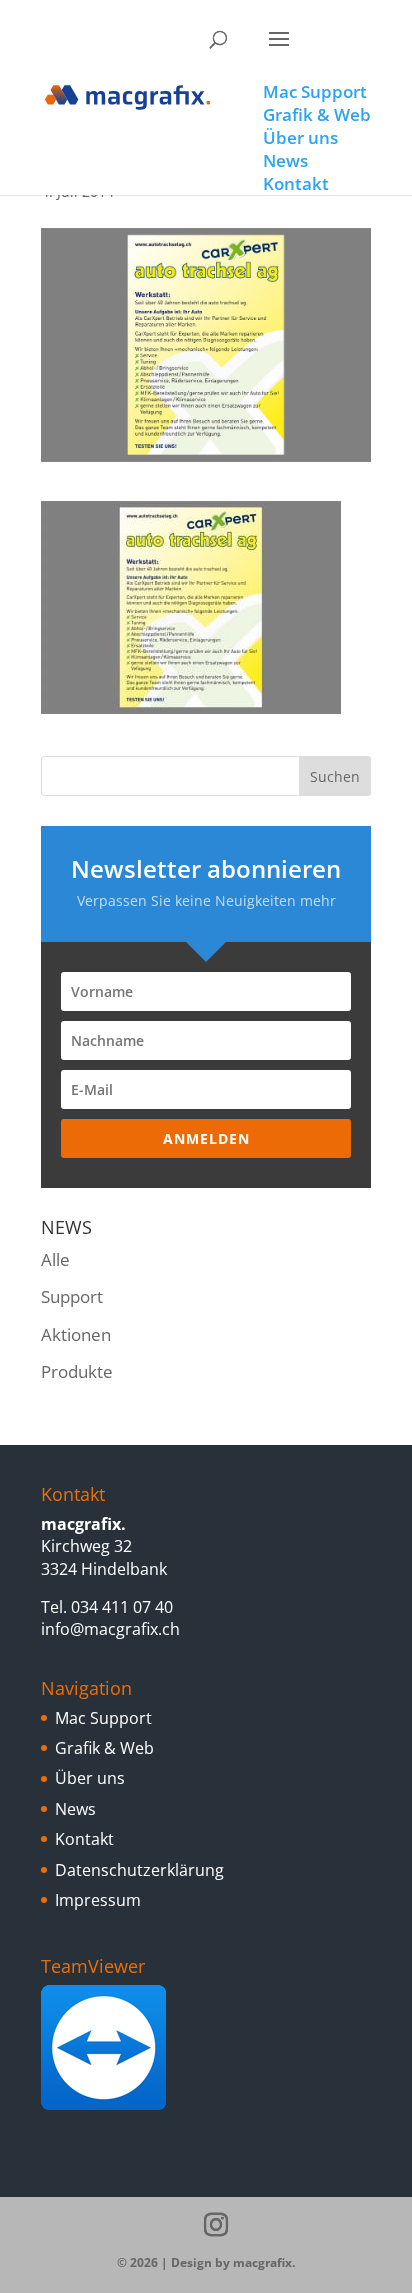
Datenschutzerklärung (139, 1870)
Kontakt (84, 1839)
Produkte (77, 1371)
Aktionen (76, 1334)
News (75, 1809)
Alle (55, 1259)
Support (72, 1296)
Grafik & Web (104, 1748)
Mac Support (103, 1718)
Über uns (90, 1778)
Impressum (98, 1900)
